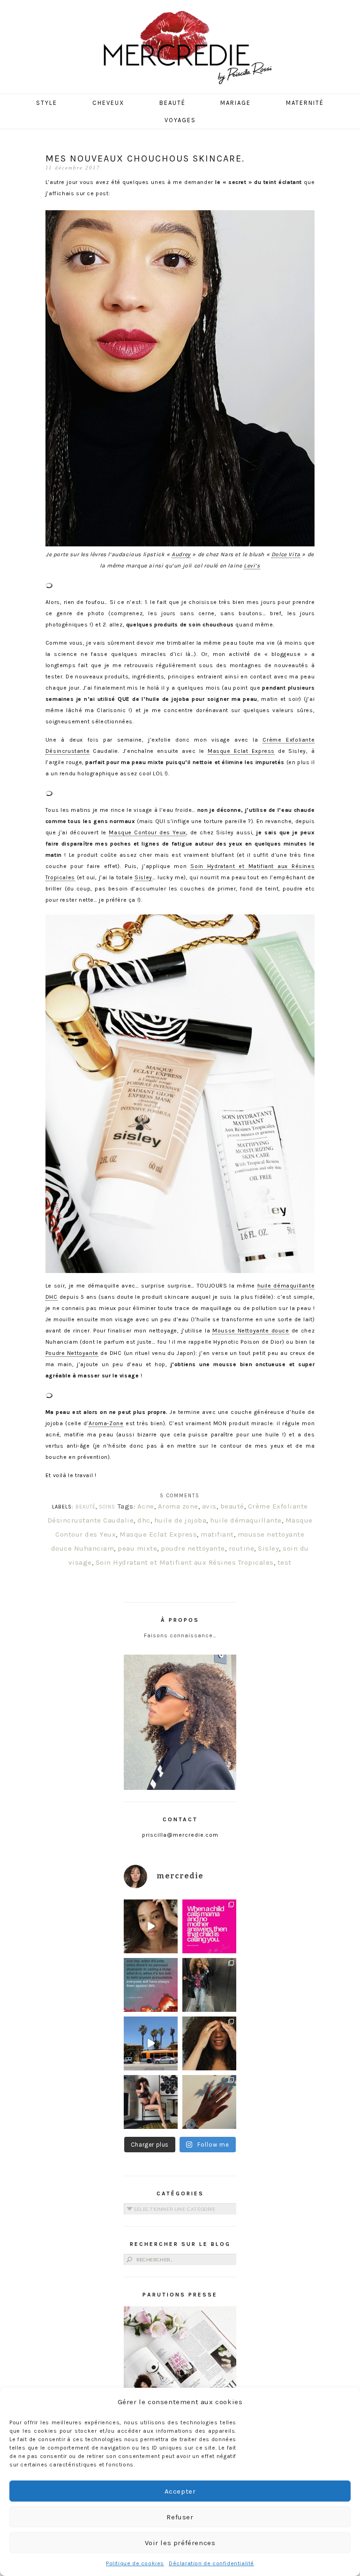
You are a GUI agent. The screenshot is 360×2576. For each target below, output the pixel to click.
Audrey (181, 554)
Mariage (236, 103)
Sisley (143, 877)
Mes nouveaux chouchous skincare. (145, 158)
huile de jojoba (180, 1520)
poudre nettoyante (193, 1548)
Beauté (172, 103)
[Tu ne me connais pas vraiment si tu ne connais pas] (151, 2043)
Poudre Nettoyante (72, 1353)
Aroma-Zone (106, 1423)
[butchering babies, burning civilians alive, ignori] (151, 1985)
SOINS (107, 1507)
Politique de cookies (135, 2563)
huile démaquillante (246, 1520)
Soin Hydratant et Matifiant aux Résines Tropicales (185, 1562)
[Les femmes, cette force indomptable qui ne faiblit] (209, 1926)
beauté (232, 1506)
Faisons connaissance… (180, 1635)
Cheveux (108, 103)
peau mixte (137, 1548)
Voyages (180, 120)
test (285, 1562)
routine (242, 1548)
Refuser (180, 2517)
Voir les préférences (180, 2543)
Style (47, 103)
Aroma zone (178, 1506)
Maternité (305, 103)
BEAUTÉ (86, 1507)
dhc (144, 1520)
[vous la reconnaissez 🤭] (209, 1985)
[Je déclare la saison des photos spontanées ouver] (151, 2102)
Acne (146, 1506)
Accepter (180, 2491)
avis (209, 1506)
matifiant (217, 1534)
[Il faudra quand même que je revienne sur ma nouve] (209, 2043)
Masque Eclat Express (241, 751)
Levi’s (252, 566)
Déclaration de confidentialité (211, 2563)
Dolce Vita (286, 554)
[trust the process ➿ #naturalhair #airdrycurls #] (151, 1926)
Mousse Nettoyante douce (251, 1331)
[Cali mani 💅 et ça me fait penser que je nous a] (209, 2102)
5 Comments (180, 1496)
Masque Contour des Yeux (147, 832)
